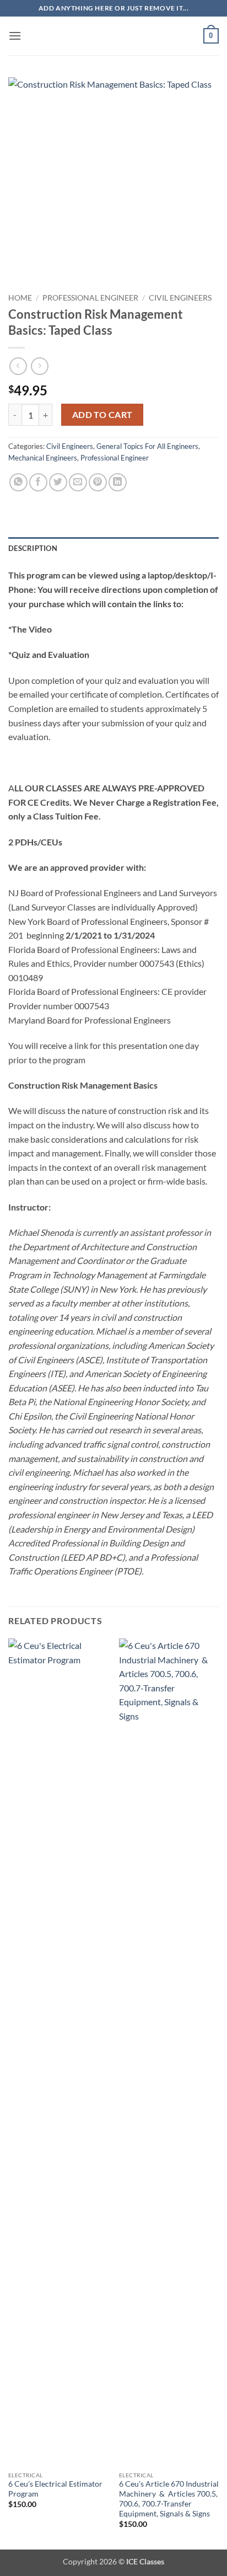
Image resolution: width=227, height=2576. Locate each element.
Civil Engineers (180, 298)
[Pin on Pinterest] (98, 482)
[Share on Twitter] (58, 482)
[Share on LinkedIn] (118, 482)
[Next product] (18, 366)
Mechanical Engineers (43, 458)
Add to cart (102, 415)
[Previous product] (39, 366)
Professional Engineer (90, 298)
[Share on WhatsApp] (18, 482)
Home (20, 298)
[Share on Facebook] (38, 482)
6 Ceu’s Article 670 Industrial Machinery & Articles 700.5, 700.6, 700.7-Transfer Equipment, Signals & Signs (169, 2499)
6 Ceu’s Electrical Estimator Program (55, 2489)
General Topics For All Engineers (147, 446)
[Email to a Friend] (78, 482)
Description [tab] (33, 548)
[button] (15, 36)
